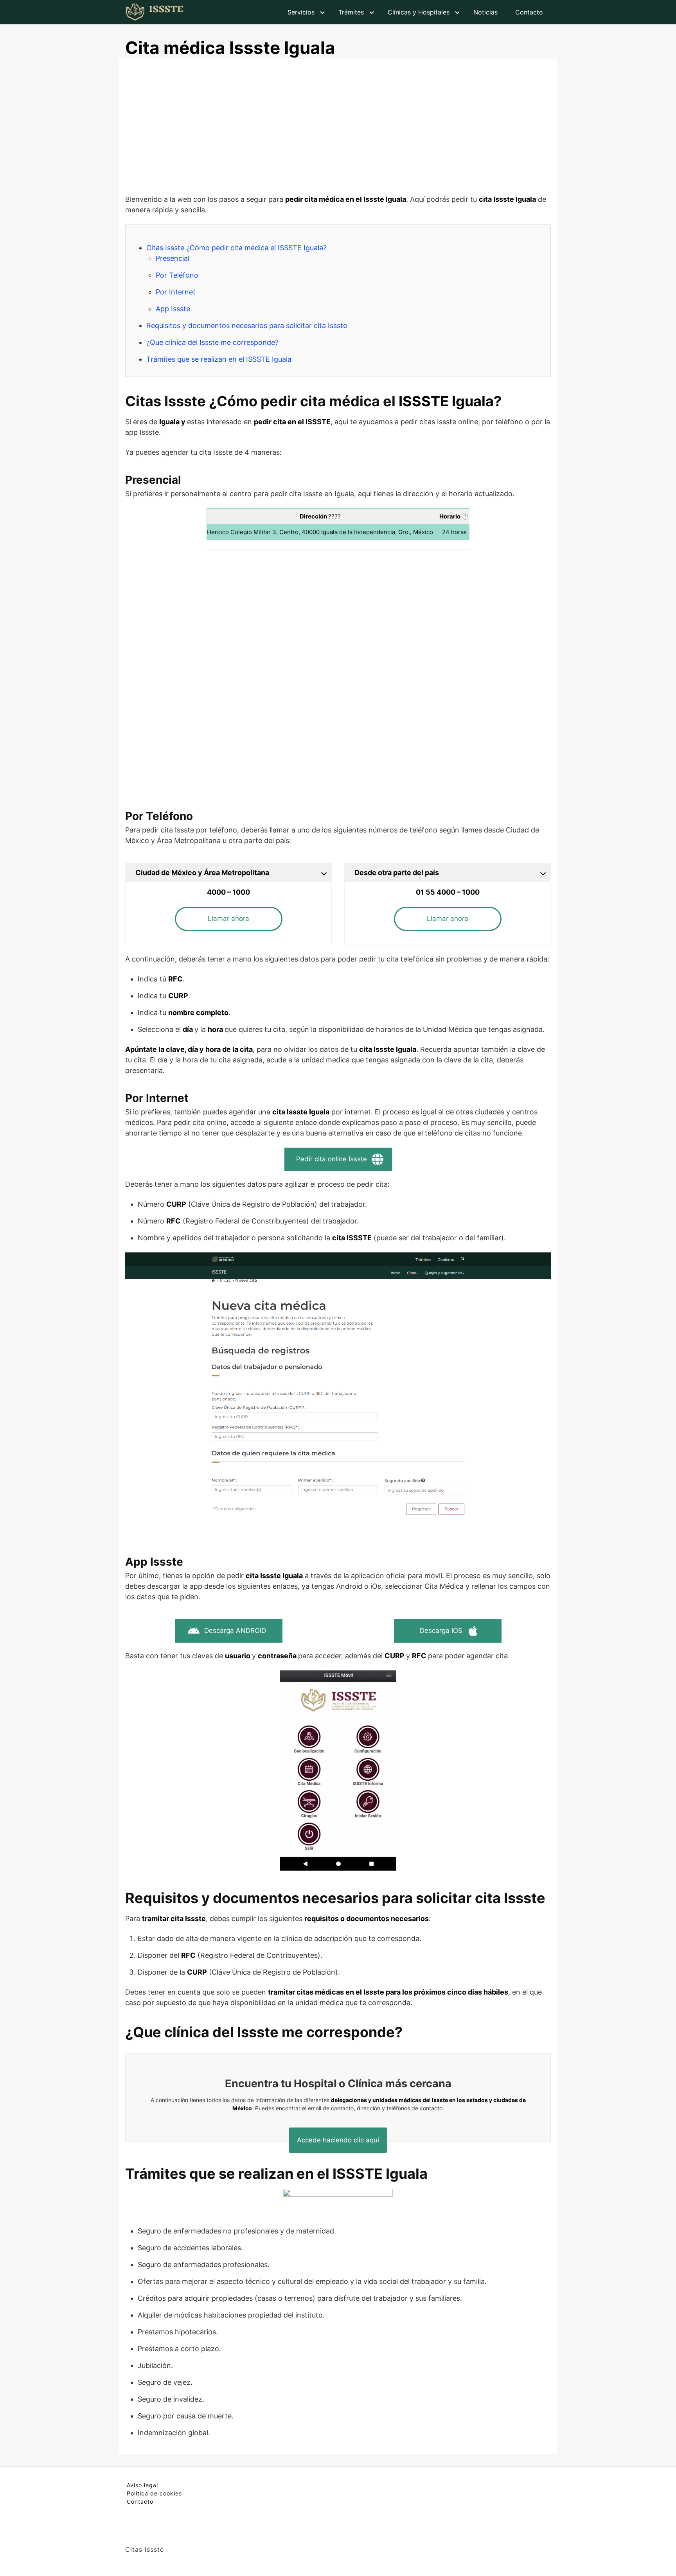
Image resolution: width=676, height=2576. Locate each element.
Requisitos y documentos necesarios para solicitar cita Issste (247, 326)
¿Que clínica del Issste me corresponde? (212, 342)
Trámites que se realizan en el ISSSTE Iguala (219, 359)
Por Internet (176, 292)
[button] (229, 919)
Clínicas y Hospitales (419, 12)
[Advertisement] (338, 129)
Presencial (173, 258)
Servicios (301, 12)
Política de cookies (154, 2493)
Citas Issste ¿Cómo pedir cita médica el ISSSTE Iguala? (236, 248)
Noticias (485, 12)
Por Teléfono (177, 275)
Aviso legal (142, 2485)
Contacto (529, 12)
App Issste (173, 309)
